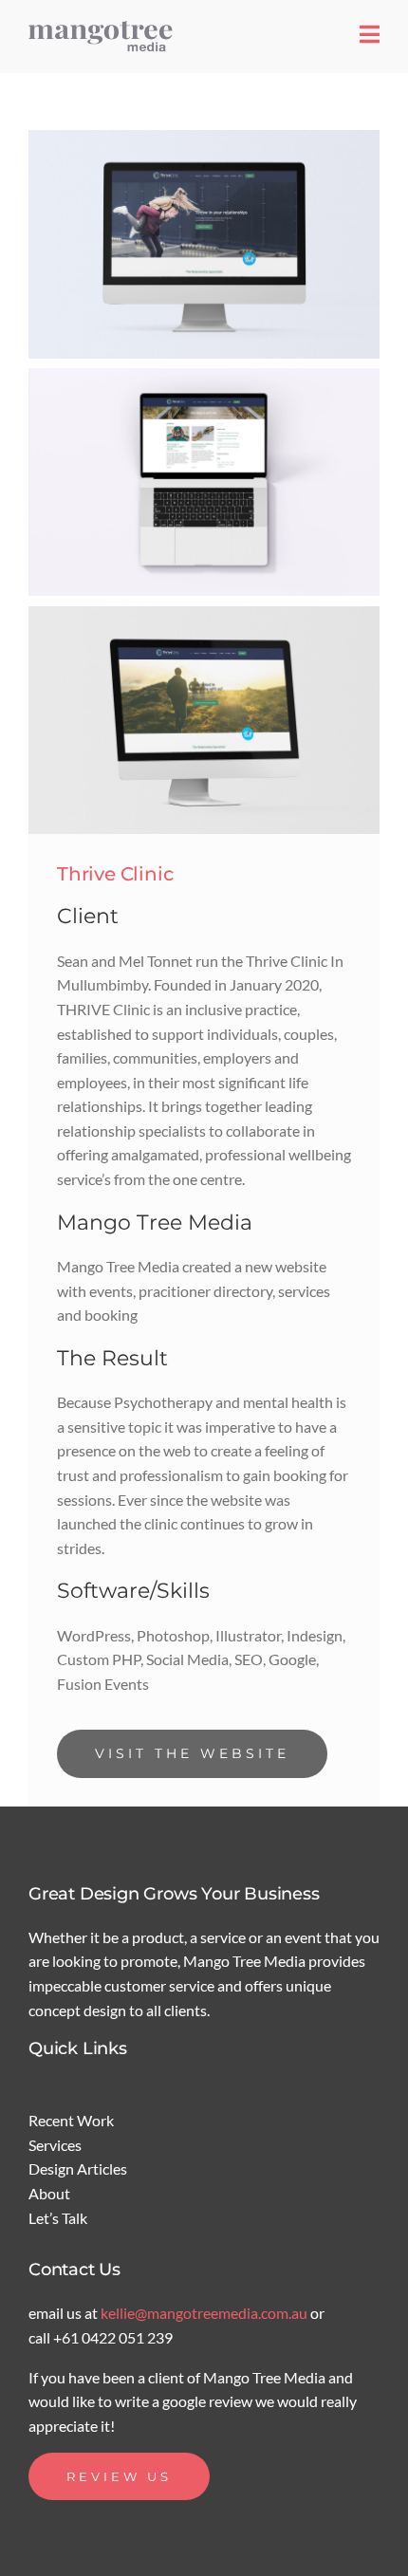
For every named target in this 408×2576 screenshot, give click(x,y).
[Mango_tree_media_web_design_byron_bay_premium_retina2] (104, 26)
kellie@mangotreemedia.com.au (205, 2313)
